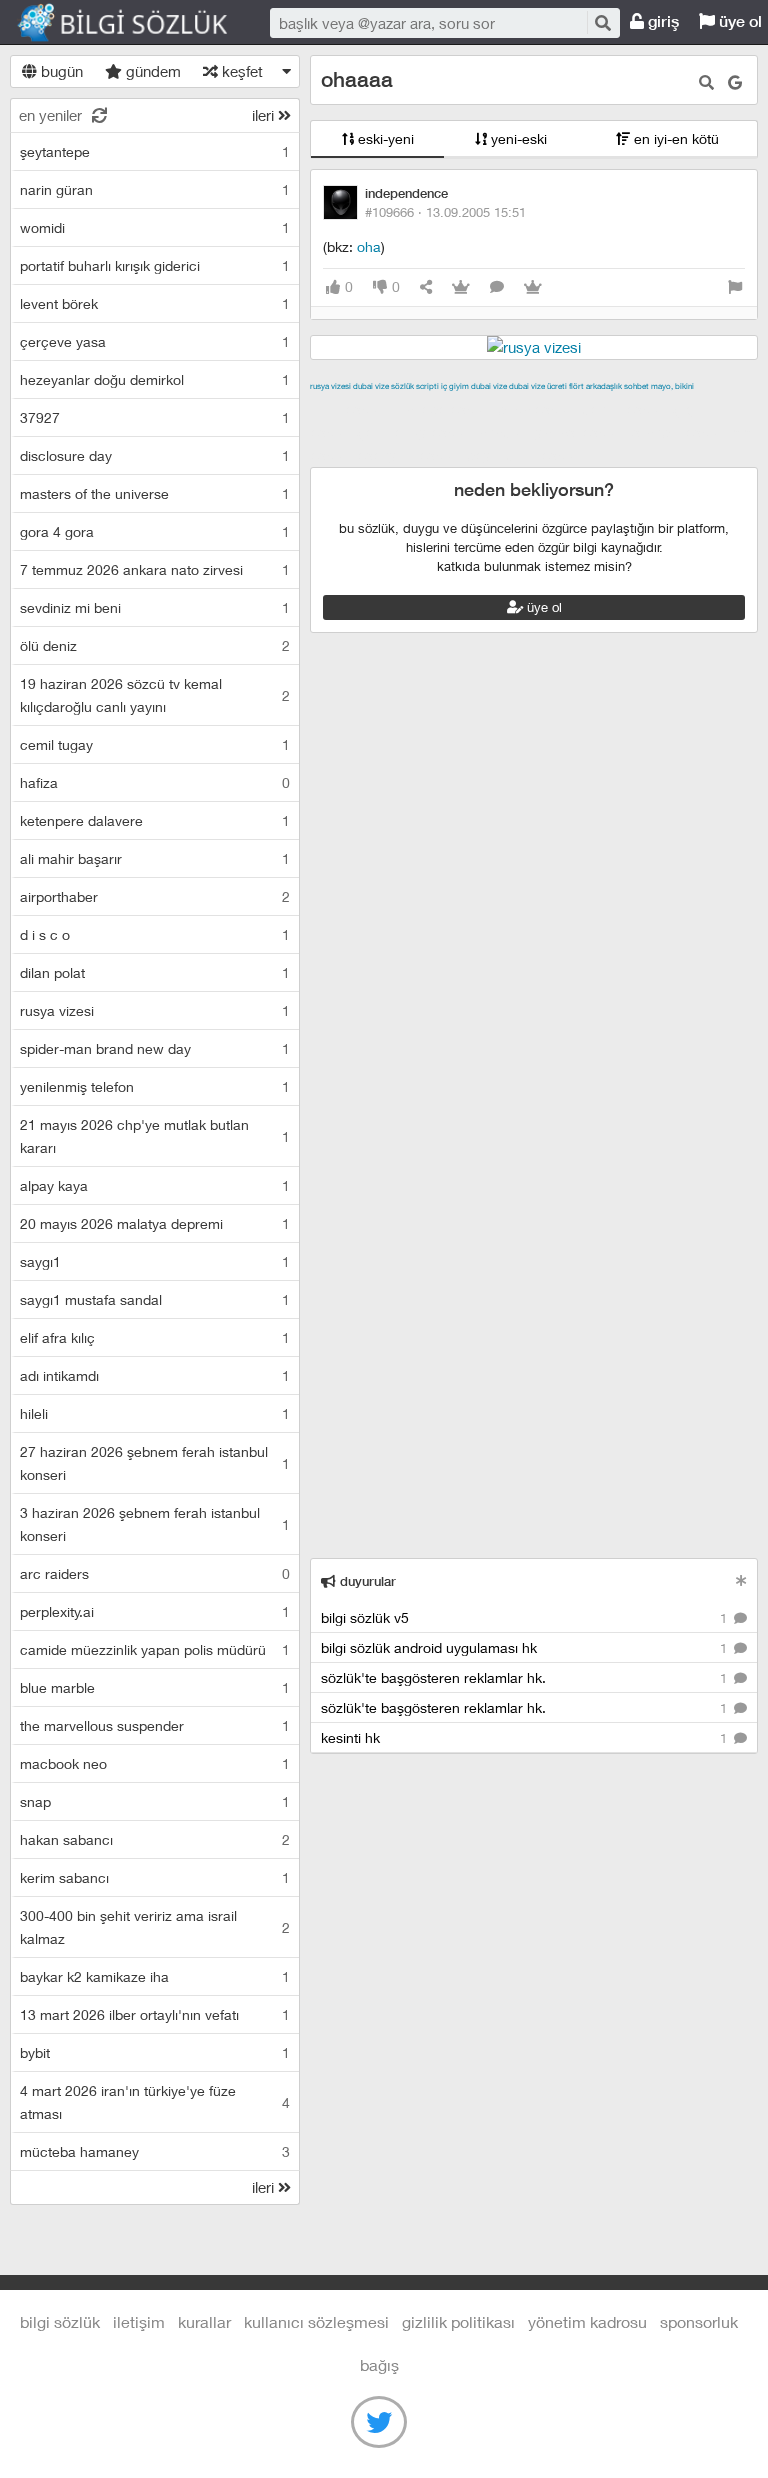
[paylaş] (426, 287)
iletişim (139, 2321)
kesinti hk (526, 1737)
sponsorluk (699, 2321)
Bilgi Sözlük (140, 23)
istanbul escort (678, 432)
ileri (265, 115)
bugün (60, 71)
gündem (151, 71)
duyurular (366, 1581)
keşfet (240, 71)
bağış (379, 2364)
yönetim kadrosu (587, 2321)
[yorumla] (497, 287)
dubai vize (371, 386)
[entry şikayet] (735, 287)
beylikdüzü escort (525, 455)
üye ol (542, 607)
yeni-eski (517, 138)
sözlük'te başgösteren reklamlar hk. (526, 1677)
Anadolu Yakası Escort (551, 432)
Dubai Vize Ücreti (538, 386)
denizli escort (625, 409)
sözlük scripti (415, 386)
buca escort (537, 409)
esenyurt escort (409, 455)
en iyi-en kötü (674, 138)
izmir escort (349, 409)
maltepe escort (442, 409)
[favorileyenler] (533, 287)
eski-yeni (384, 138)
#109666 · (445, 212)
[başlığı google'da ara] (735, 82)
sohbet (636, 386)
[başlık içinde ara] (706, 82)
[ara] (602, 22)
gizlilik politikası (458, 2321)
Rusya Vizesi (330, 386)
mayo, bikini (672, 386)
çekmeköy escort (415, 432)
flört (576, 386)
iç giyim (455, 386)
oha (369, 246)
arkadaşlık (604, 386)
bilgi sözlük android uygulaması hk (526, 1647)
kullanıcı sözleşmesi (316, 2321)
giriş (661, 21)
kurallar (204, 2321)
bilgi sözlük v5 (526, 1617)
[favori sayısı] (461, 287)
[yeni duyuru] (741, 1580)
